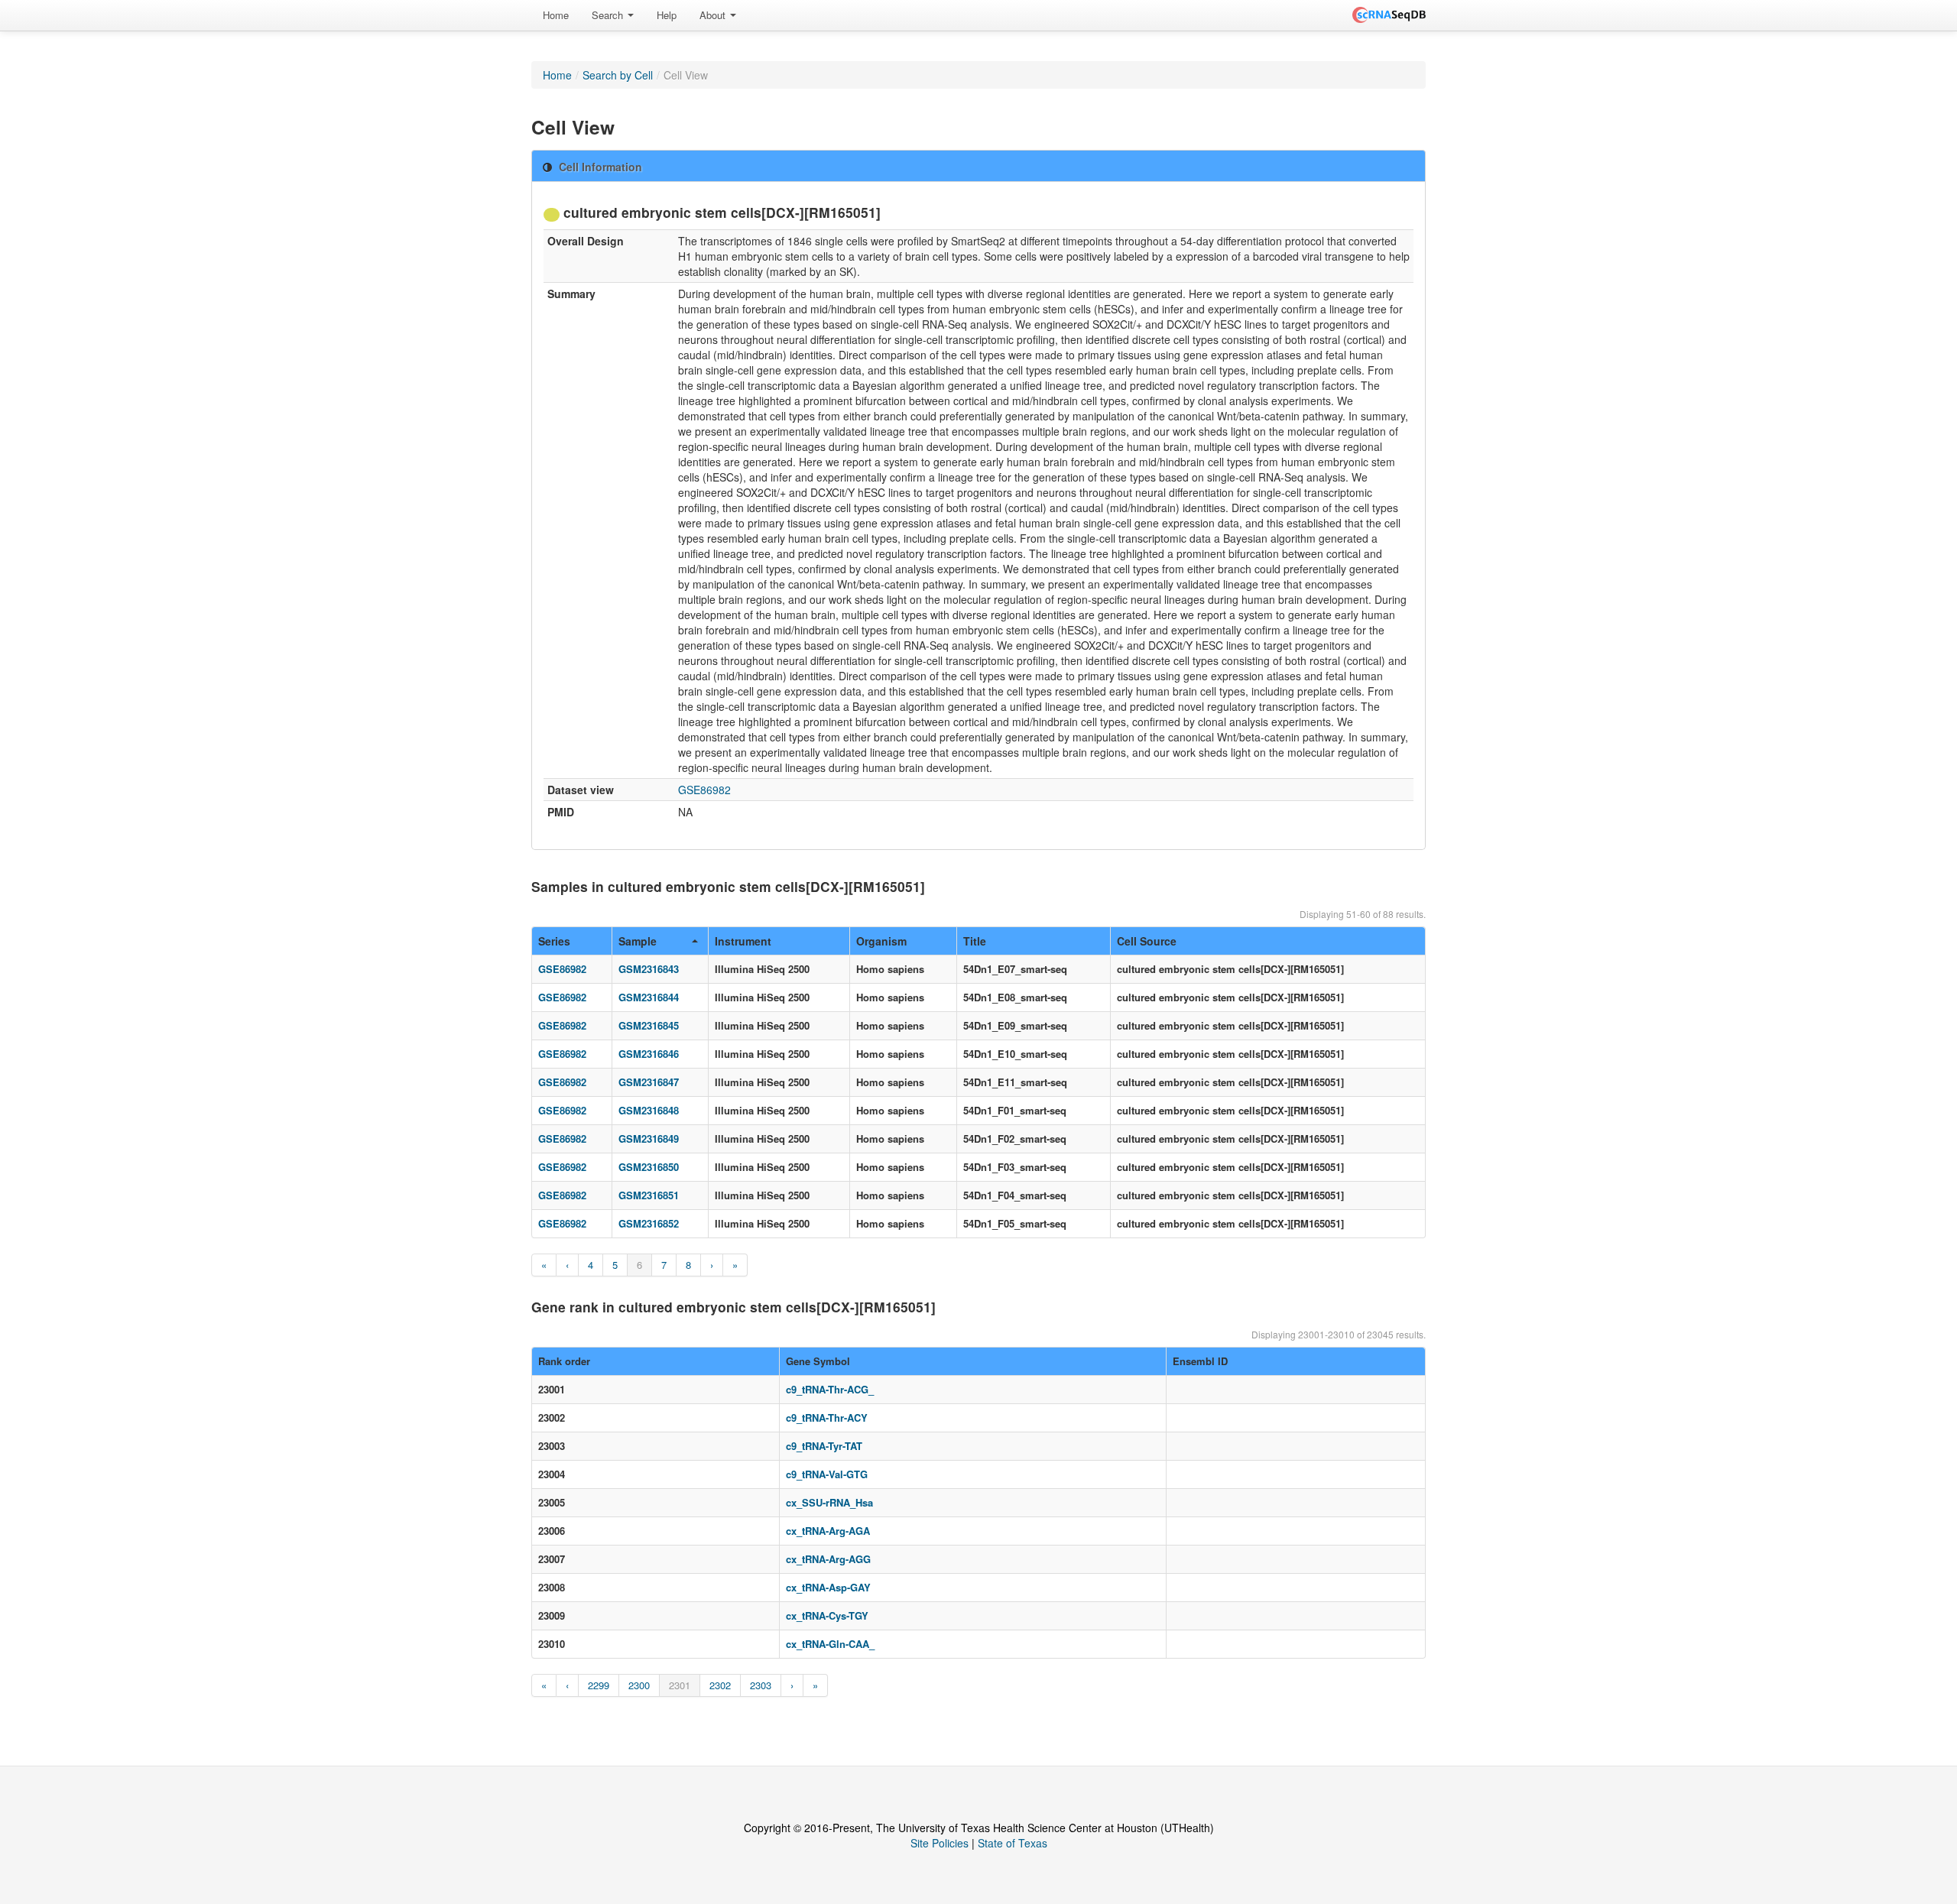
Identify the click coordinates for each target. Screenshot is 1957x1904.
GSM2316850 (649, 1167)
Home (556, 15)
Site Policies (940, 1843)
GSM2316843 (649, 969)
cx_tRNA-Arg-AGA (828, 1531)
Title (975, 941)
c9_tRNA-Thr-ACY (827, 1417)
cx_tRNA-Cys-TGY (827, 1615)
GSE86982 (704, 790)
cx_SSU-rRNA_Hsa (829, 1502)
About (714, 15)
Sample (638, 941)
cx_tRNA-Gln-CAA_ (830, 1644)
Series (554, 941)
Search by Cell (618, 75)
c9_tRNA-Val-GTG (827, 1474)
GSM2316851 (649, 1195)
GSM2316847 (649, 1082)
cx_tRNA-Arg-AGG (828, 1559)
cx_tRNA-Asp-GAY (828, 1587)
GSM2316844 (649, 997)
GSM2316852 (649, 1223)
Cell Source (1147, 941)
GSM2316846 (649, 1054)
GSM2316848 (649, 1110)
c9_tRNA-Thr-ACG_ (830, 1389)
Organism (881, 941)
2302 (720, 1685)
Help (667, 15)
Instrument (743, 941)
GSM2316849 (649, 1139)
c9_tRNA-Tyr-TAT (824, 1446)
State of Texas (1013, 1843)
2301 (680, 1685)
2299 (599, 1685)
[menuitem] (556, 15)
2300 (639, 1685)
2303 (761, 1685)
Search (609, 15)
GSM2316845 (649, 1025)
